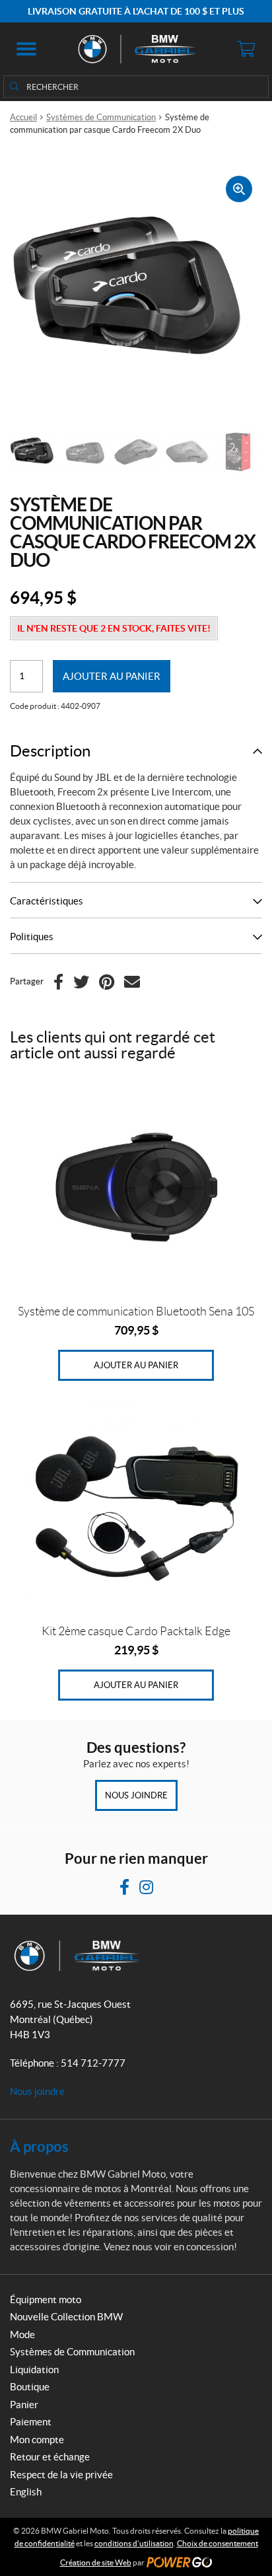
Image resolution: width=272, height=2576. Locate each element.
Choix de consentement (218, 2543)
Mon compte (37, 2440)
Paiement (31, 2422)
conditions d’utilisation (134, 2543)
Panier (24, 2405)
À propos (39, 2146)
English (26, 2492)
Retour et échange (50, 2457)
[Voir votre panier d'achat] (246, 49)
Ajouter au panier (112, 676)
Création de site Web (96, 2562)
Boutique (30, 2387)
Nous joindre (136, 1795)
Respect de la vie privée (61, 2475)
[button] (26, 49)
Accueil (23, 117)
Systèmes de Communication (101, 117)
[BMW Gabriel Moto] (136, 49)
